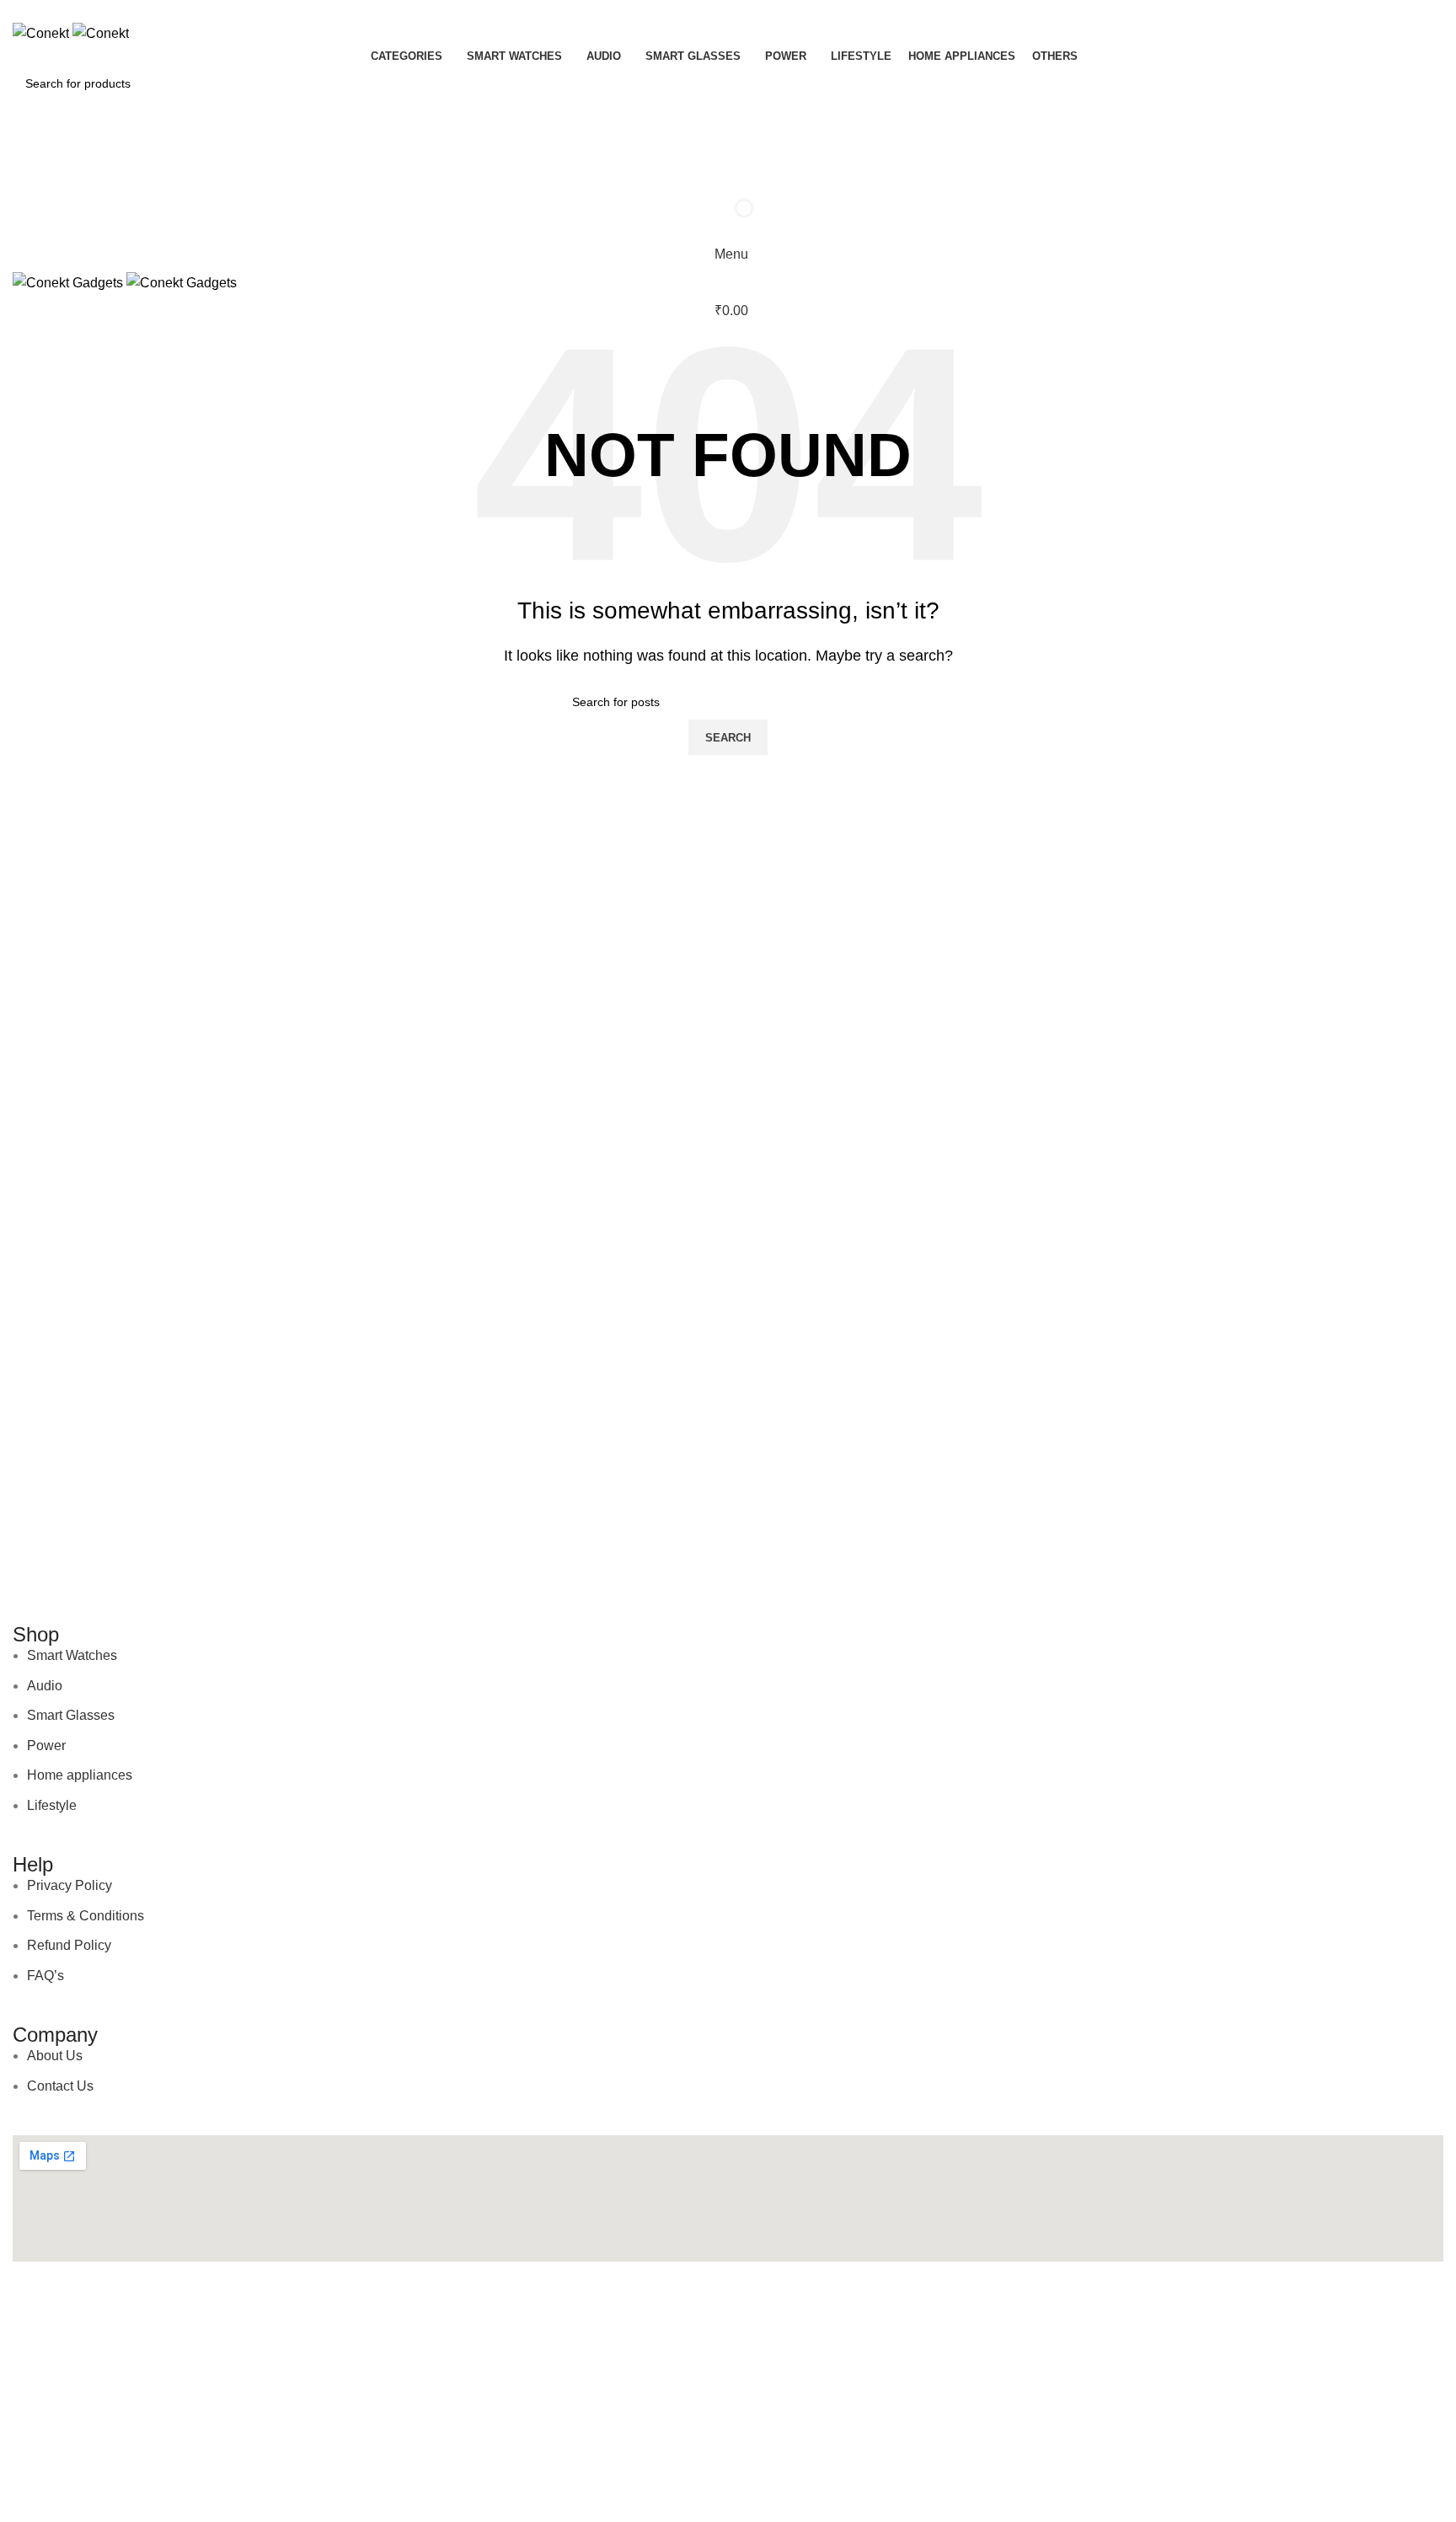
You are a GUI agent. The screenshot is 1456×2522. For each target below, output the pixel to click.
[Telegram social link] (748, 11)
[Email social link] (709, 11)
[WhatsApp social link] (728, 11)
